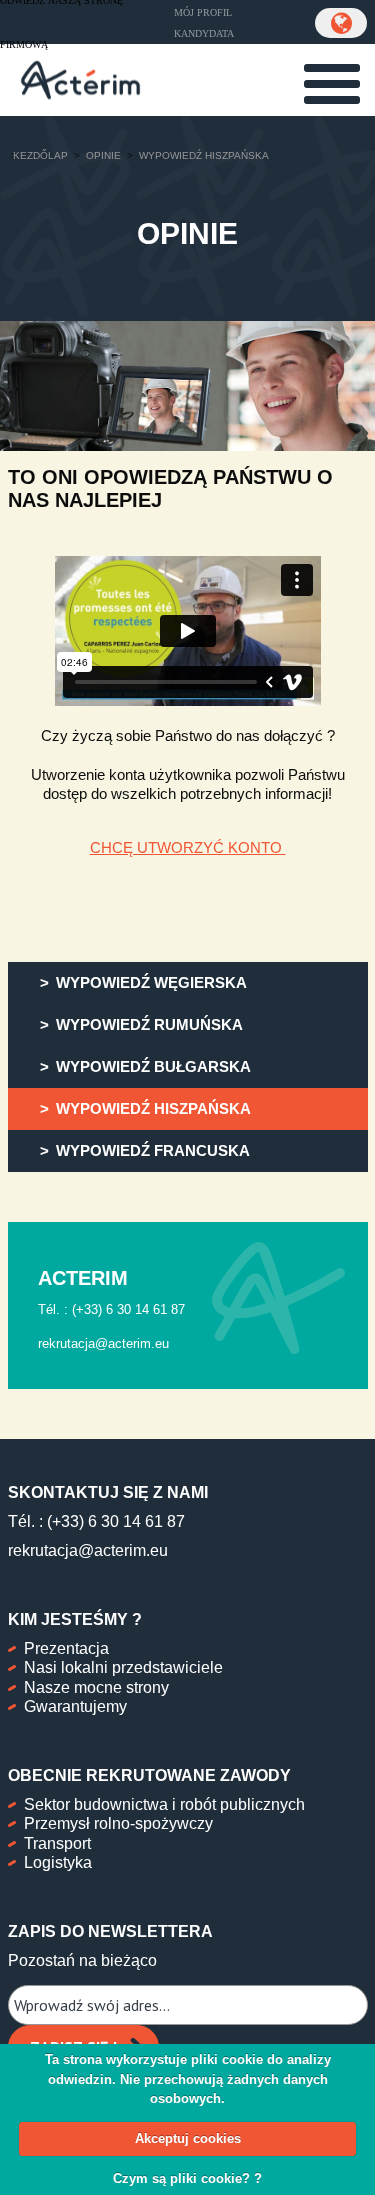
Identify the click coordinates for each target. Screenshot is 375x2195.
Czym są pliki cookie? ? (187, 2178)
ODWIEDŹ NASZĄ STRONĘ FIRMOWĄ (61, 23)
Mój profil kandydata (204, 23)
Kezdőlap (40, 155)
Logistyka (58, 1862)
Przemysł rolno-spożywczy (118, 1823)
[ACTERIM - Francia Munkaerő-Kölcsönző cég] (80, 78)
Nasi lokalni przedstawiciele (123, 1667)
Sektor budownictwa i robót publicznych (164, 1804)
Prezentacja (66, 1648)
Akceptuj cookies (188, 2138)
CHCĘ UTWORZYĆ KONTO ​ (188, 847)
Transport (57, 1843)
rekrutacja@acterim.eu (88, 1550)
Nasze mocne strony (96, 1687)
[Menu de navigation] (332, 84)
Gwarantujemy (75, 1706)
